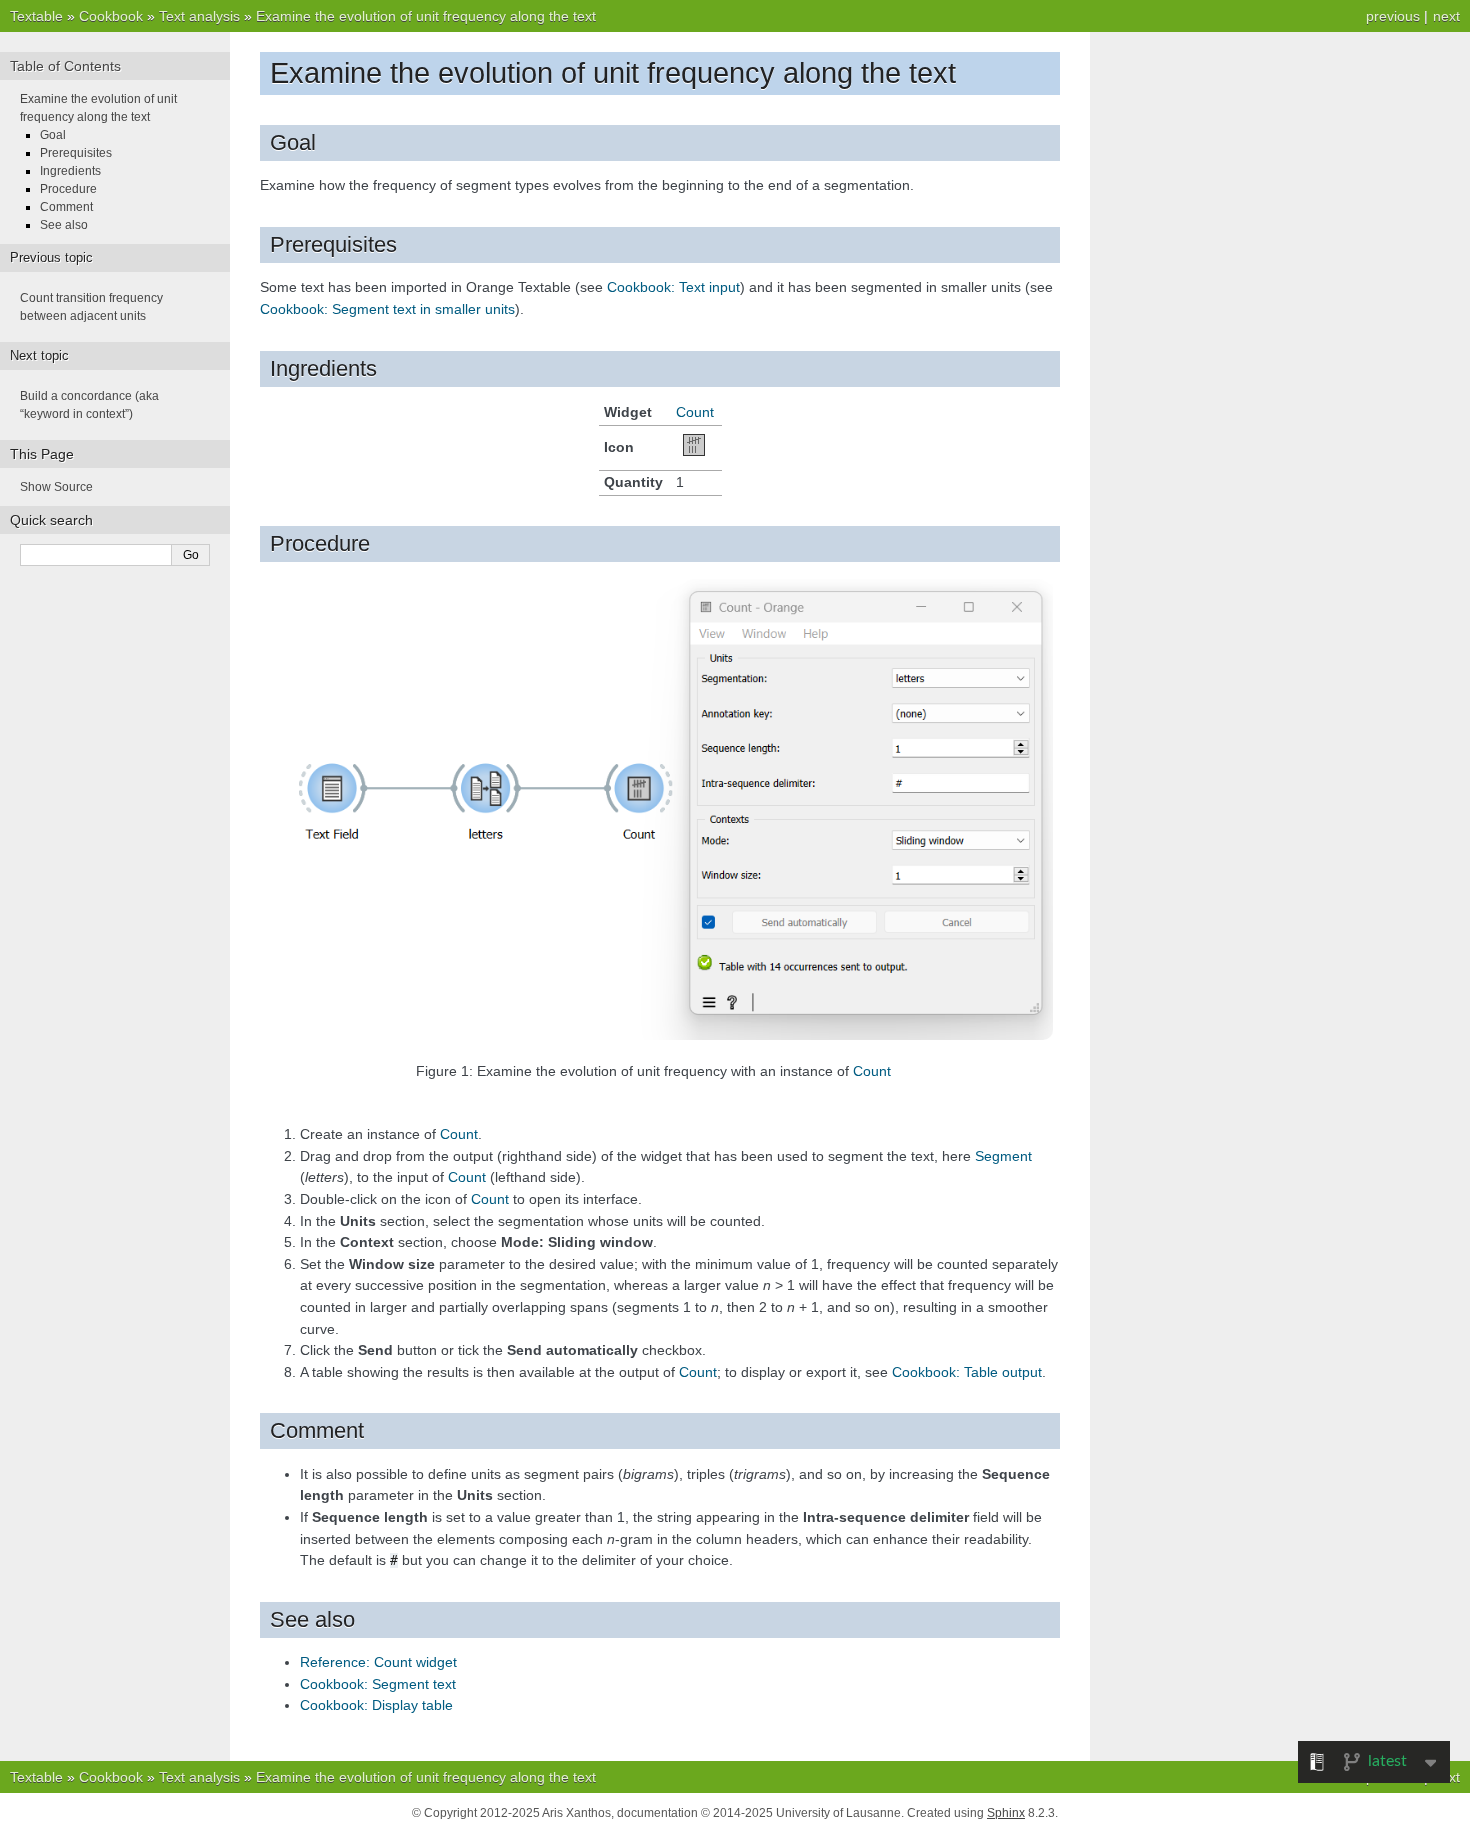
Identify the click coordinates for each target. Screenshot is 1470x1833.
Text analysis (199, 16)
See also (64, 225)
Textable (36, 16)
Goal (53, 135)
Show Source (56, 487)
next (1446, 16)
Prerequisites (76, 153)
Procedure (68, 189)
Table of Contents (65, 66)
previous (1393, 16)
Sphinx (1006, 1813)
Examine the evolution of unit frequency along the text (426, 16)
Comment (66, 207)
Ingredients (70, 171)
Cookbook (111, 16)
